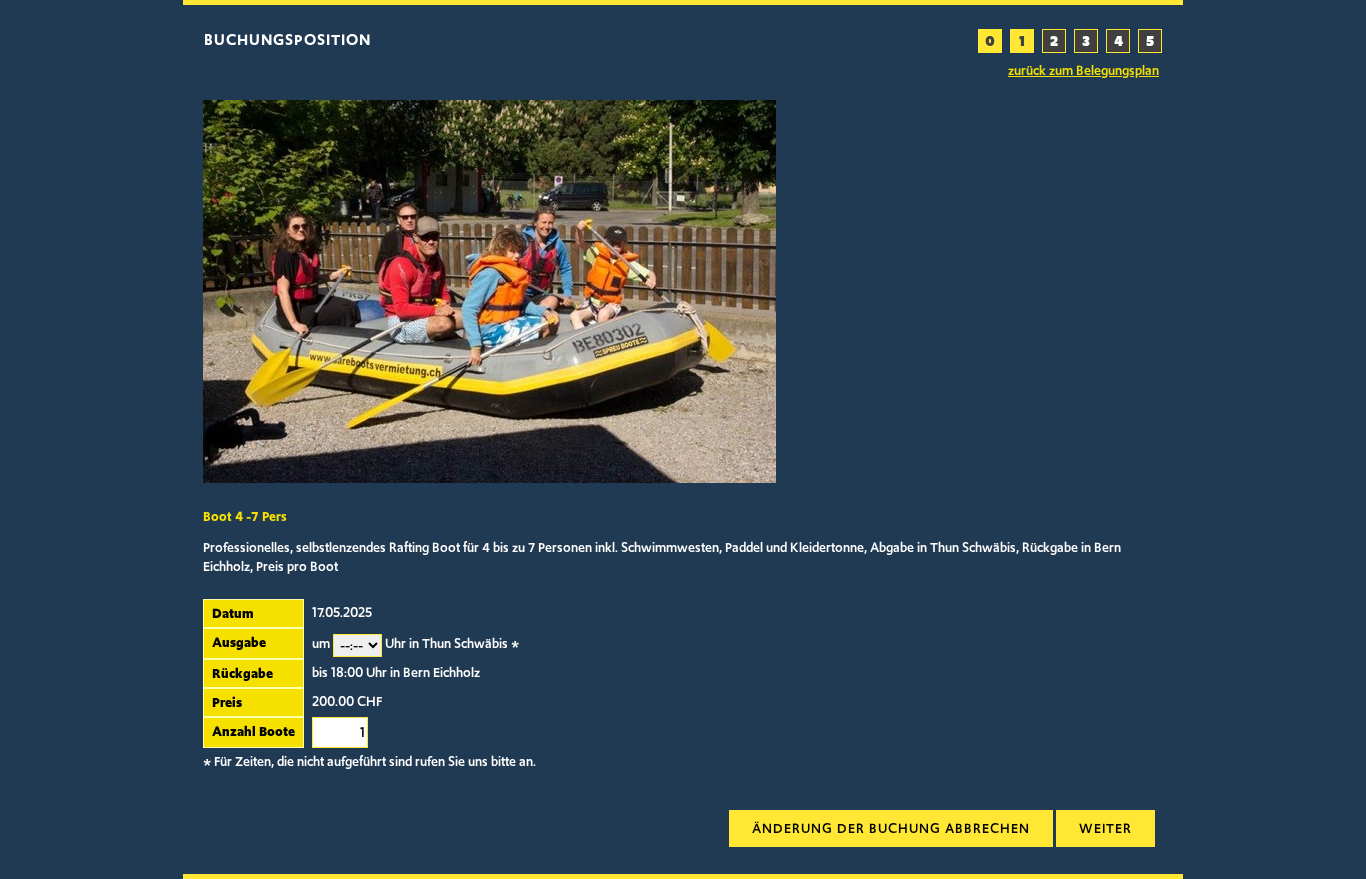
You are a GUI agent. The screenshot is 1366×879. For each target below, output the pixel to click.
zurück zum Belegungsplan (1083, 71)
